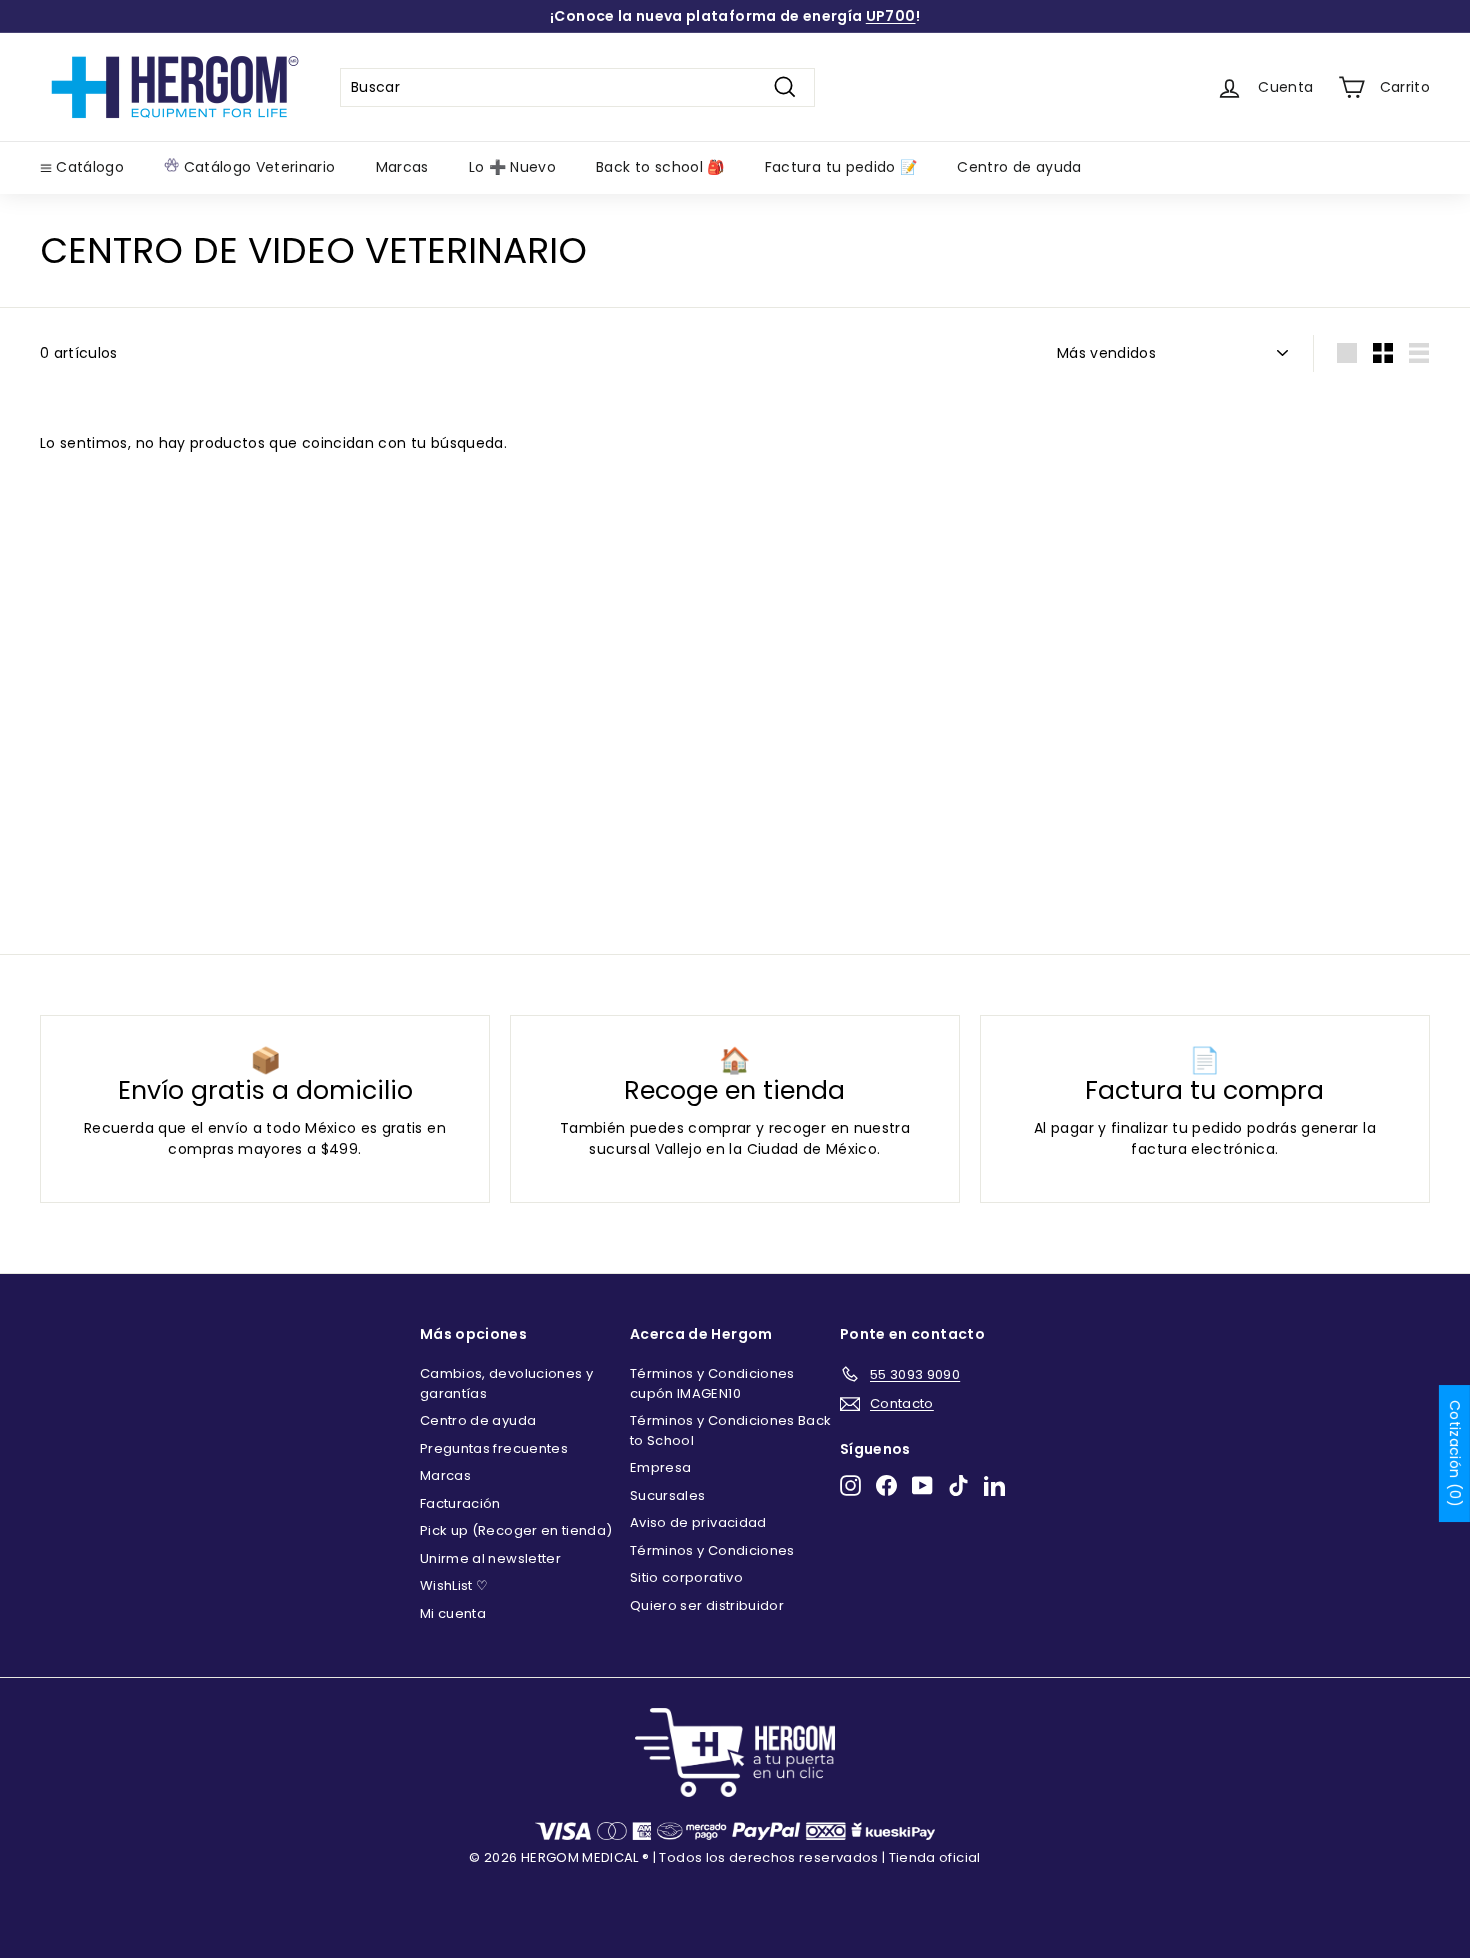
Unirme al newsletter (490, 1558)
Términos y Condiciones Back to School (730, 1430)
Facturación (460, 1503)
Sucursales (668, 1495)
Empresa (660, 1467)
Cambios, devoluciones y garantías (506, 1383)
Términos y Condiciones (712, 1550)
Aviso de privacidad (698, 1522)
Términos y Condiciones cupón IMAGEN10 (712, 1383)
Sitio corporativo (686, 1577)
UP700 (891, 16)
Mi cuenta (453, 1613)
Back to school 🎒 (660, 167)
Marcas (402, 167)
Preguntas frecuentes (494, 1448)
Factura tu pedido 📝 (841, 167)
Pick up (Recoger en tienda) (516, 1530)
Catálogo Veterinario (257, 167)
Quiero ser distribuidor (707, 1605)
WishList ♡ (454, 1585)
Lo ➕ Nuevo (513, 167)
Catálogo (88, 167)
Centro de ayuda (1019, 167)
